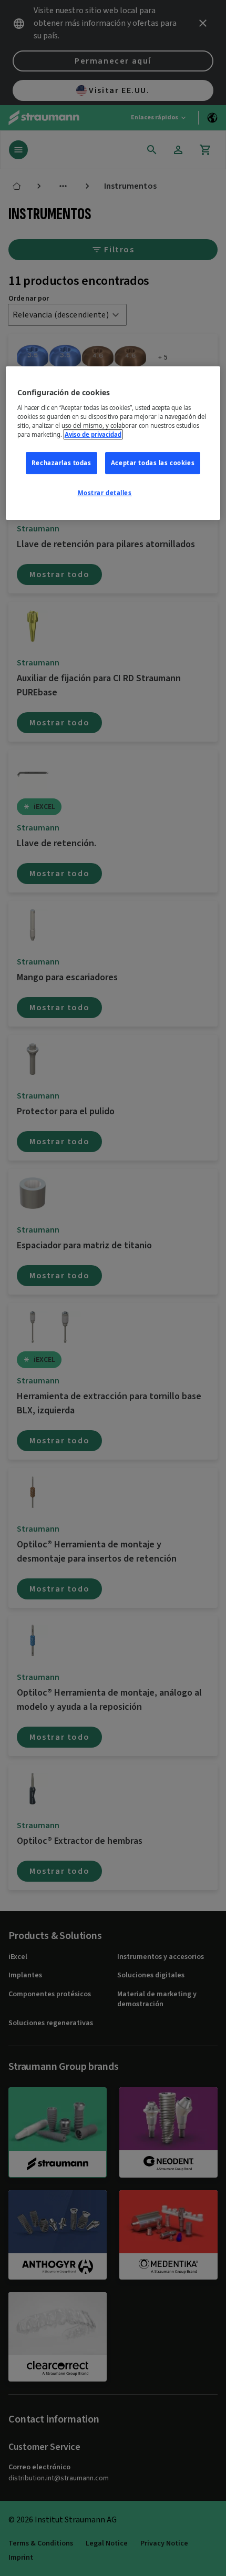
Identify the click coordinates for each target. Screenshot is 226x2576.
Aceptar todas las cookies (153, 463)
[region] (113, 443)
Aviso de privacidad (93, 434)
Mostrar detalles (105, 493)
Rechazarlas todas (61, 463)
